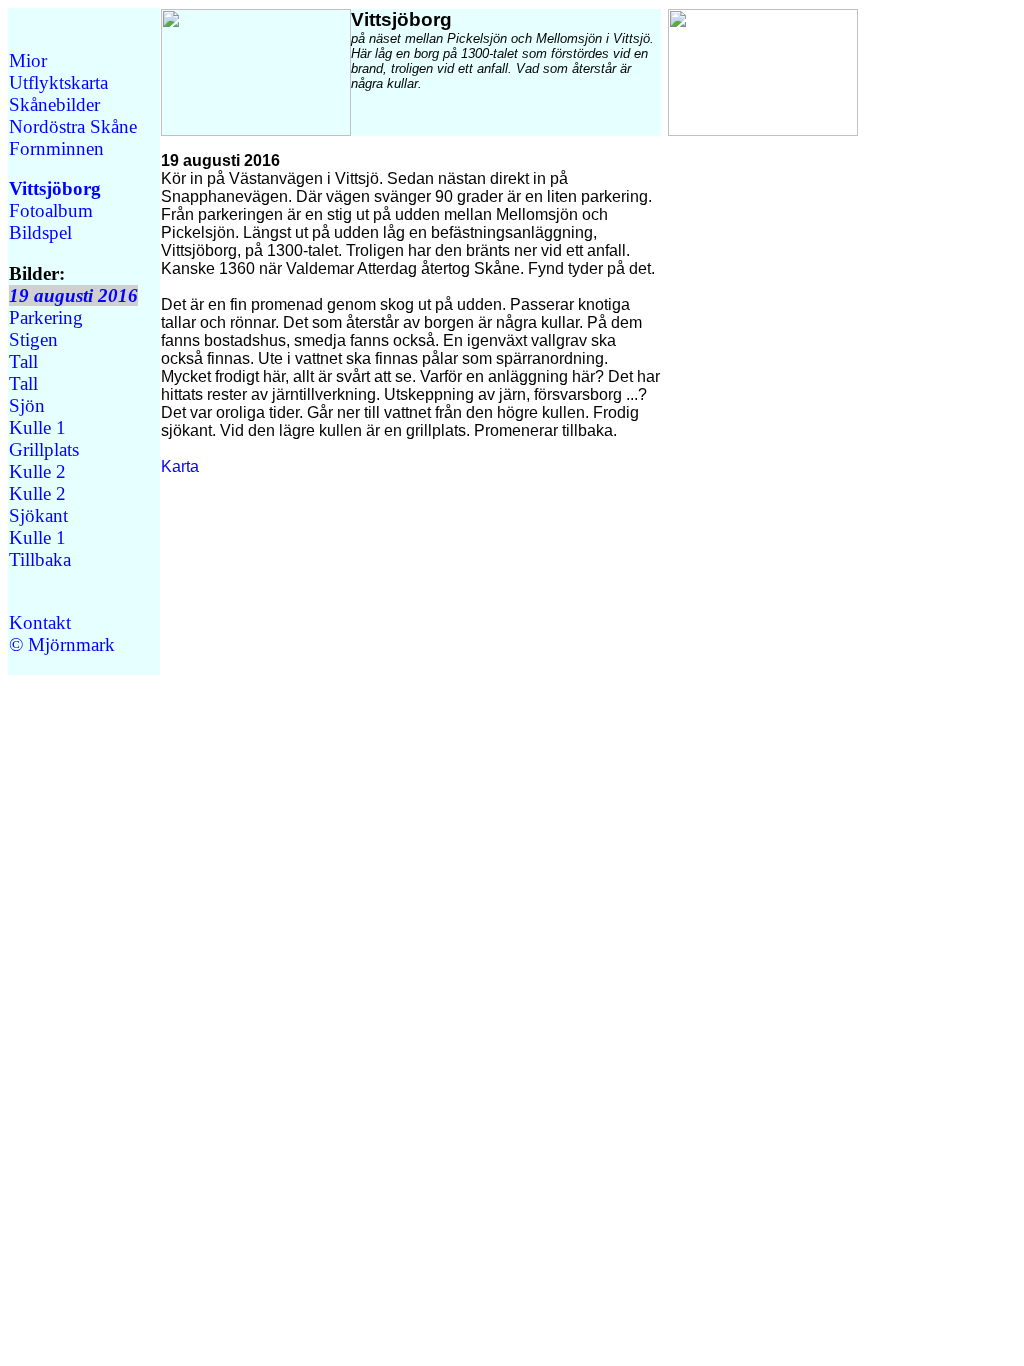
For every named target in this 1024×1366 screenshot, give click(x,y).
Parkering (46, 317)
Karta (180, 466)
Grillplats (44, 449)
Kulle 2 (37, 471)
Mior (28, 60)
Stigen (33, 339)
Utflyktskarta (58, 82)
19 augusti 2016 (73, 295)
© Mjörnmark (62, 644)
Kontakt (40, 622)
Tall (23, 361)
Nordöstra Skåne (73, 126)
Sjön (27, 405)
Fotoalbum (51, 210)
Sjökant (38, 515)
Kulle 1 (37, 427)
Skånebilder (54, 104)
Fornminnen (56, 148)
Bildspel (40, 232)
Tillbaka (40, 559)
